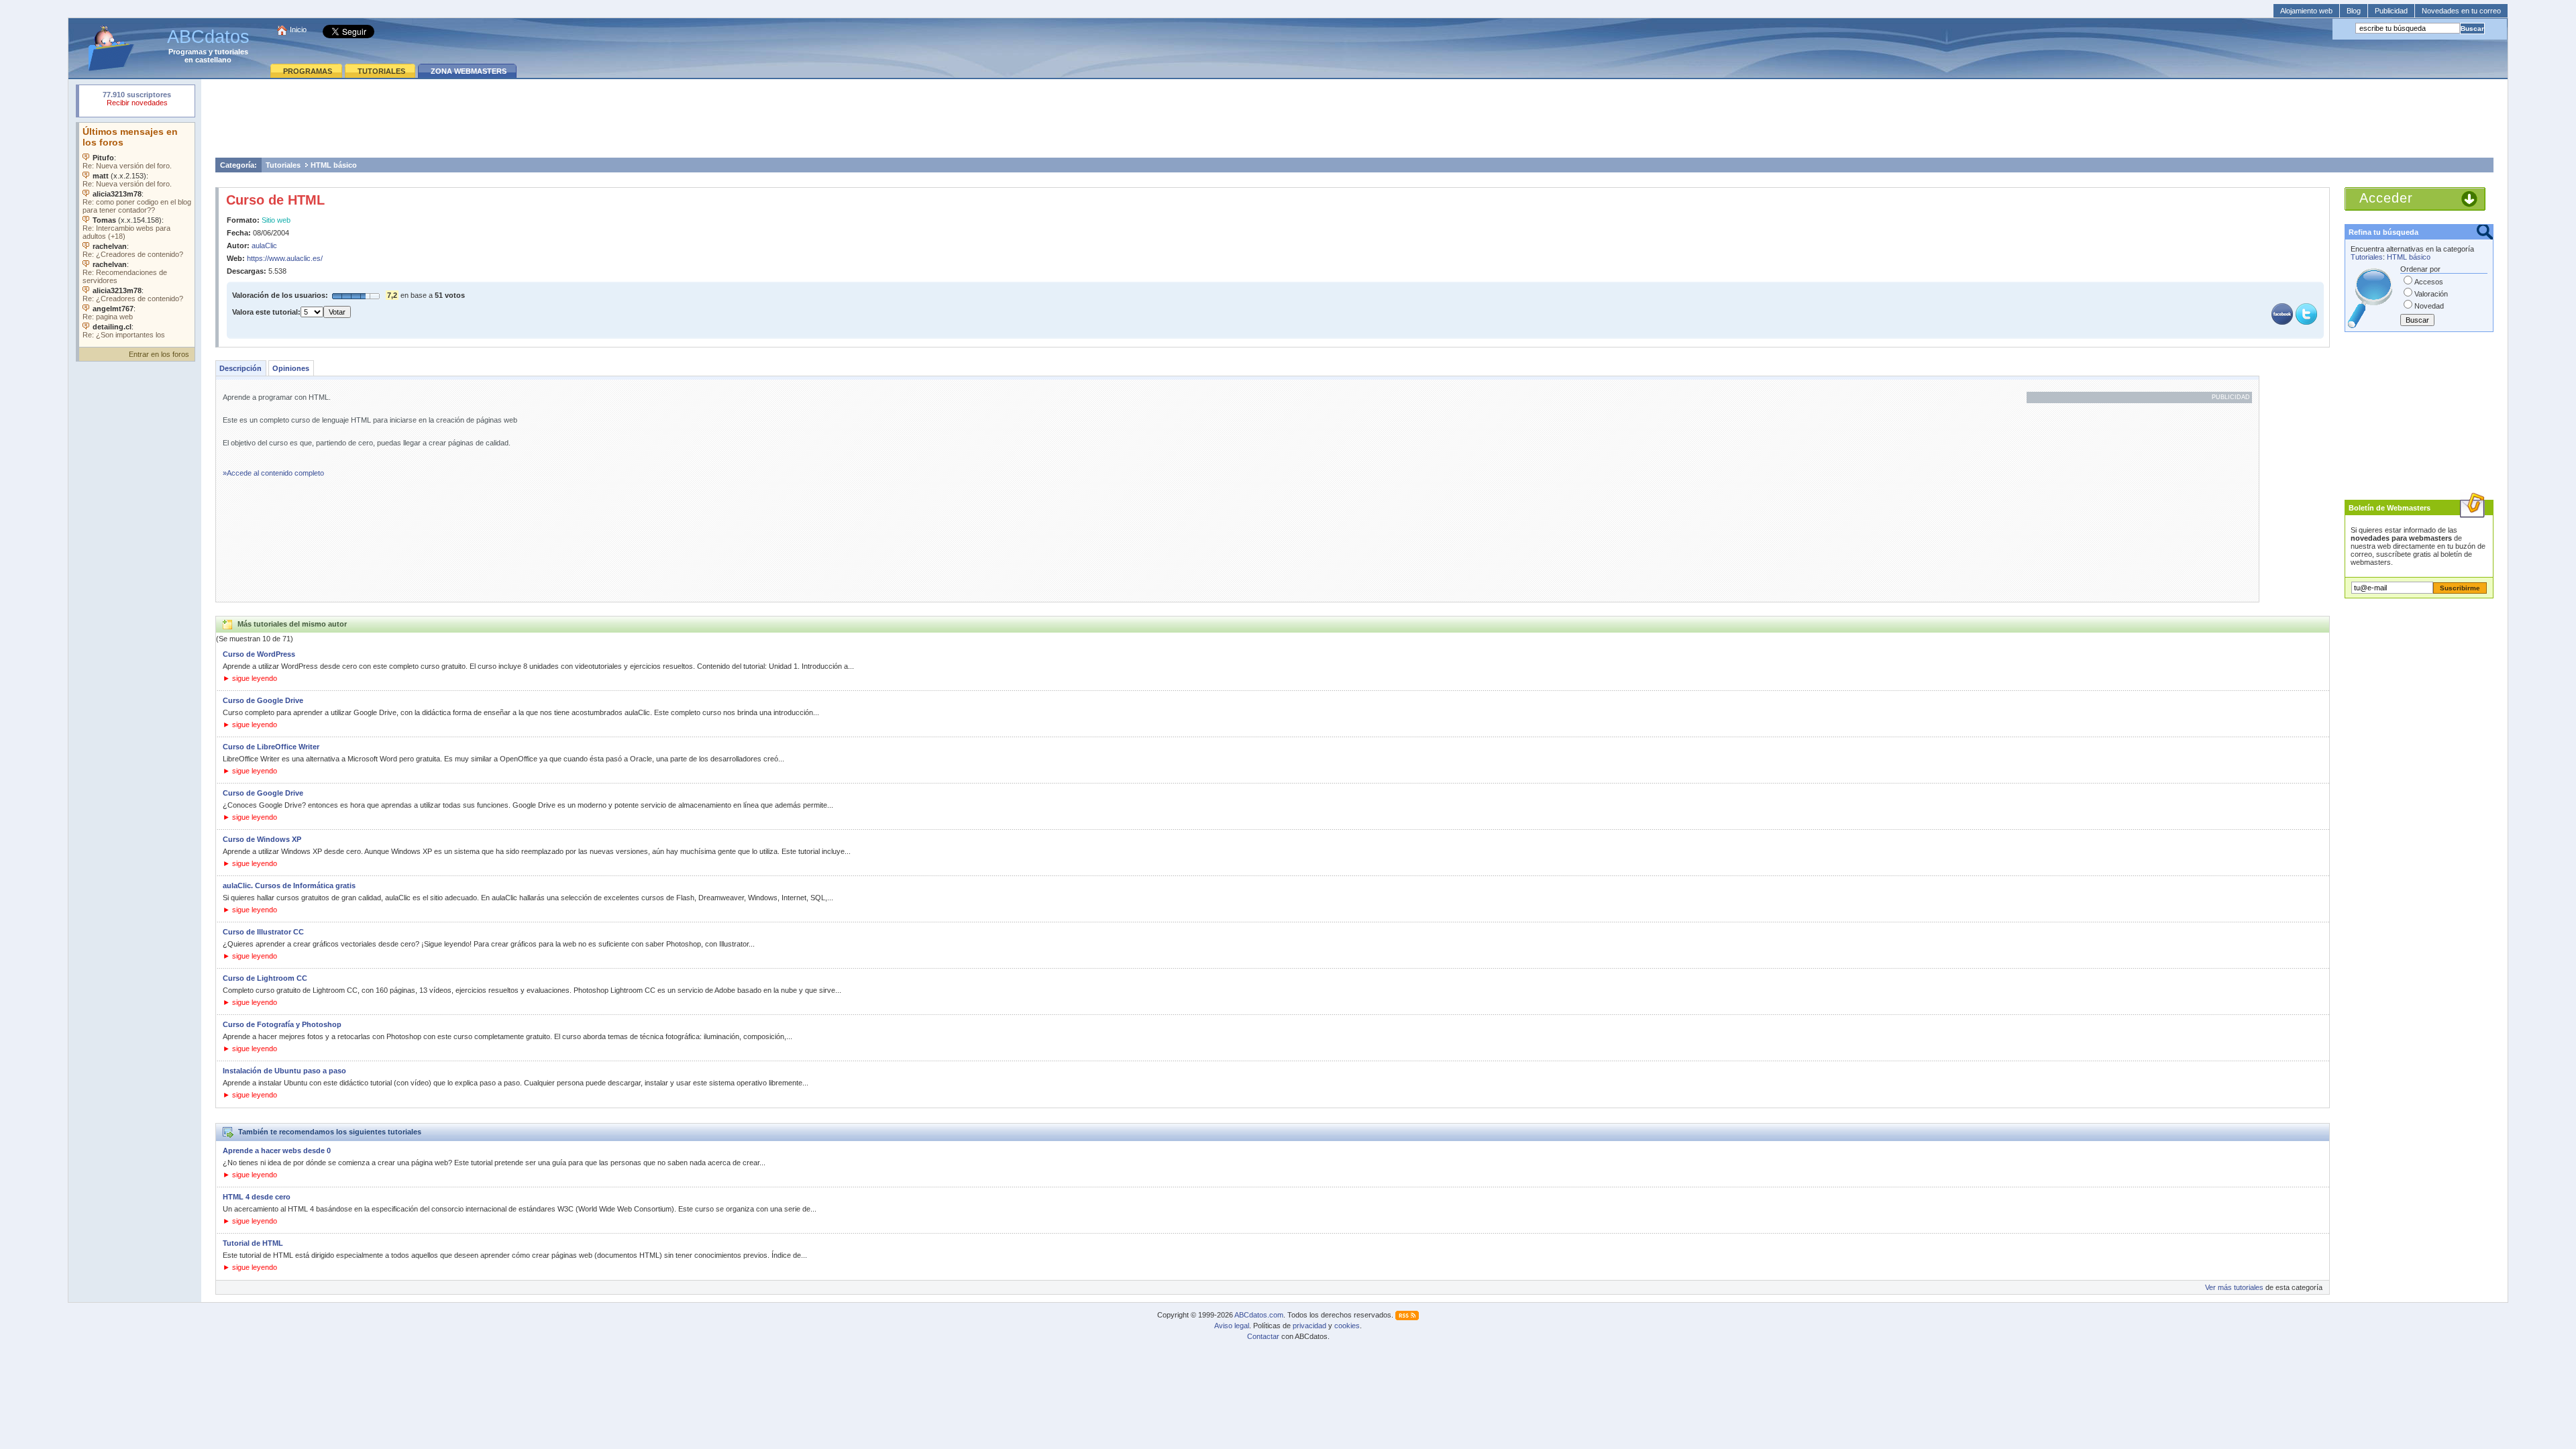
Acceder (2386, 198)
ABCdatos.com (1259, 1315)
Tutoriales (283, 165)
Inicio (298, 30)
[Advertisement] (1354, 118)
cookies (1347, 1326)
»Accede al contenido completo (273, 473)
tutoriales (231, 52)
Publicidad (2391, 11)
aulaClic (264, 246)
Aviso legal (1232, 1326)
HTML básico (334, 165)
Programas (187, 52)
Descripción (240, 368)
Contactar (1263, 1336)
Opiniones (291, 368)
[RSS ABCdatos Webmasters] (1407, 1315)
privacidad (1309, 1326)
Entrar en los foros (159, 354)
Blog (2354, 11)
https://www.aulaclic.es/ (285, 258)
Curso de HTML (275, 200)
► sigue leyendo (250, 678)
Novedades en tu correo (2461, 11)
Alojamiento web (2306, 11)
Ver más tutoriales (2234, 1287)
